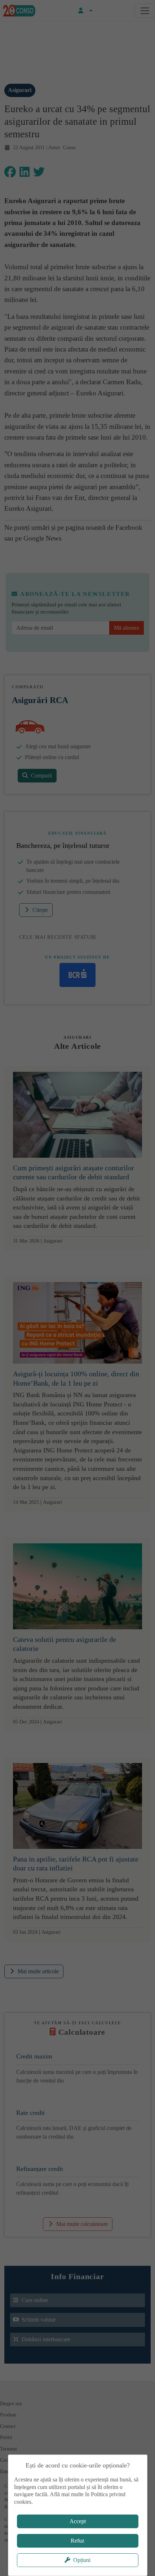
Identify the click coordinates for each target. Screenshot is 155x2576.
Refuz (77, 2541)
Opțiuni (82, 2560)
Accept (78, 2521)
